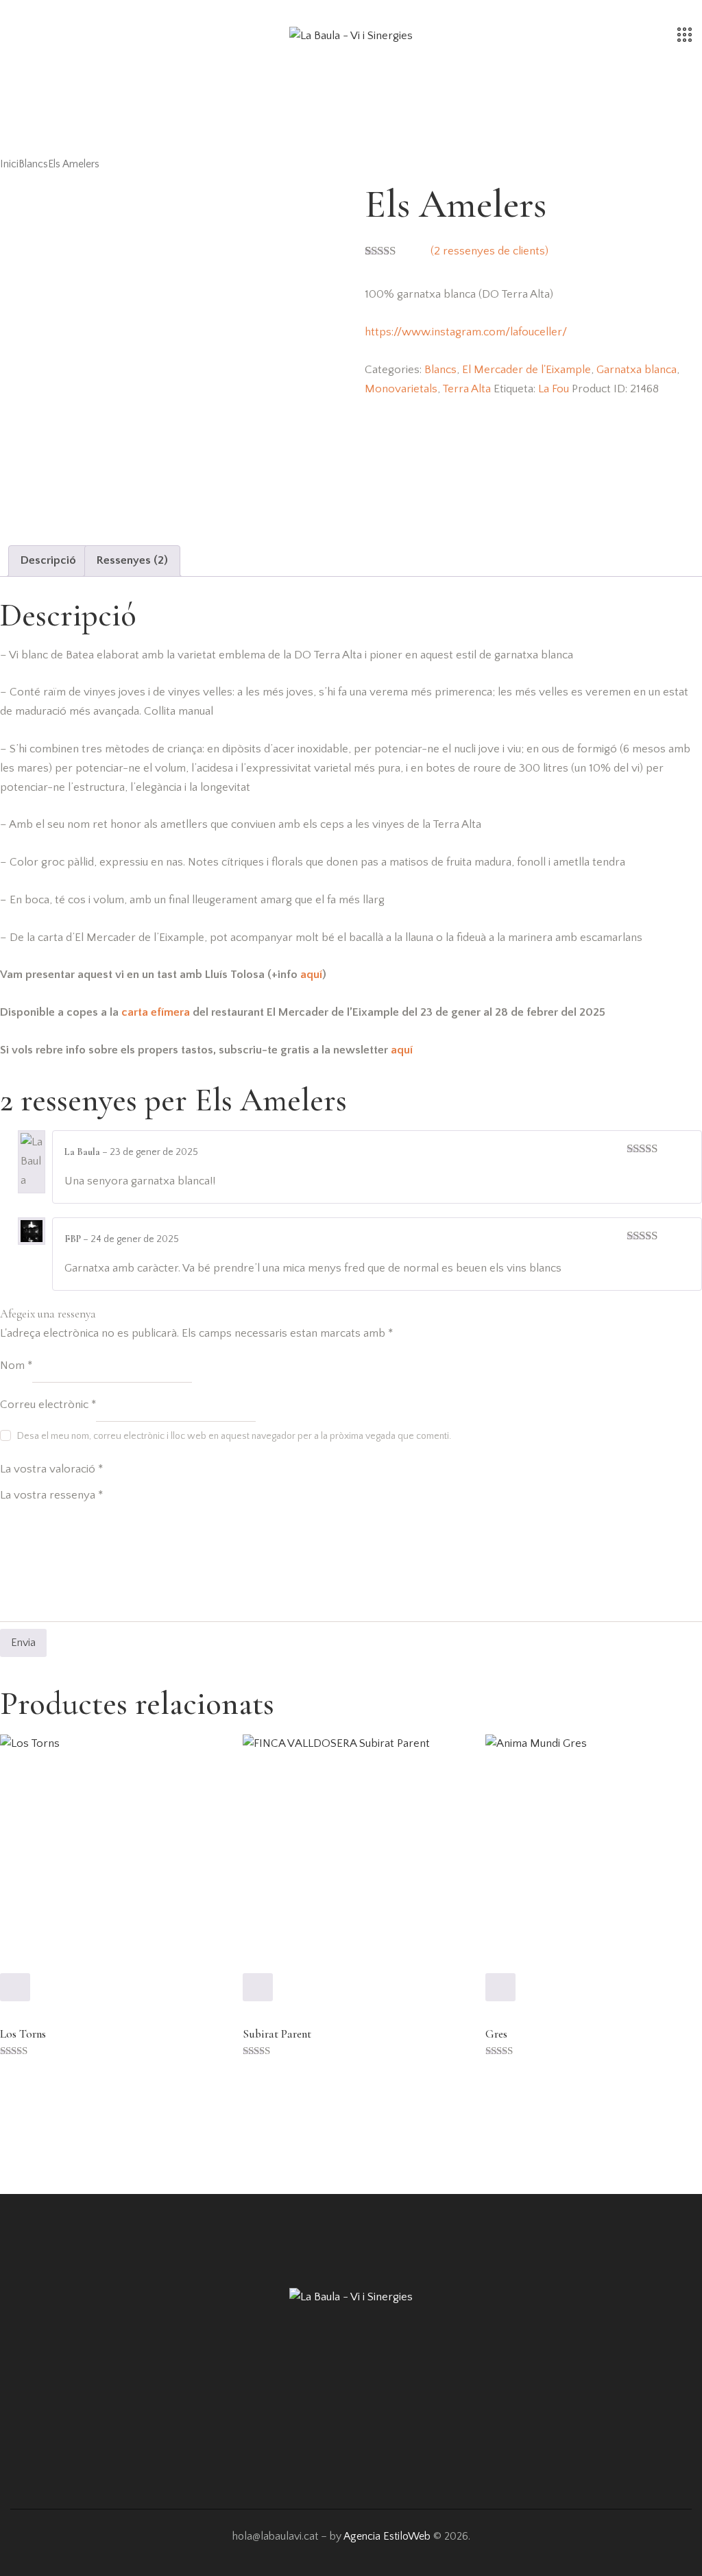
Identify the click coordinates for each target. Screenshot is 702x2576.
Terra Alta (467, 389)
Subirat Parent (277, 2034)
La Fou (554, 389)
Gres (496, 2034)
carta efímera (156, 1012)
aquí (311, 975)
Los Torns (23, 2034)
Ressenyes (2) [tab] (132, 560)
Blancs (33, 164)
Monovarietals (401, 389)
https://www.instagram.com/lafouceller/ (466, 332)
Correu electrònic (48, 1405)
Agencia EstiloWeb (387, 2536)
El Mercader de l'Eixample (526, 370)
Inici (9, 164)
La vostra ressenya (51, 1495)
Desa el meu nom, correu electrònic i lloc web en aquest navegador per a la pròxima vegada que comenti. (234, 1436)
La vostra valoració (51, 1470)
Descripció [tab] (48, 560)
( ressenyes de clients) (489, 251)
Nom (16, 1365)
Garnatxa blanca (637, 370)
